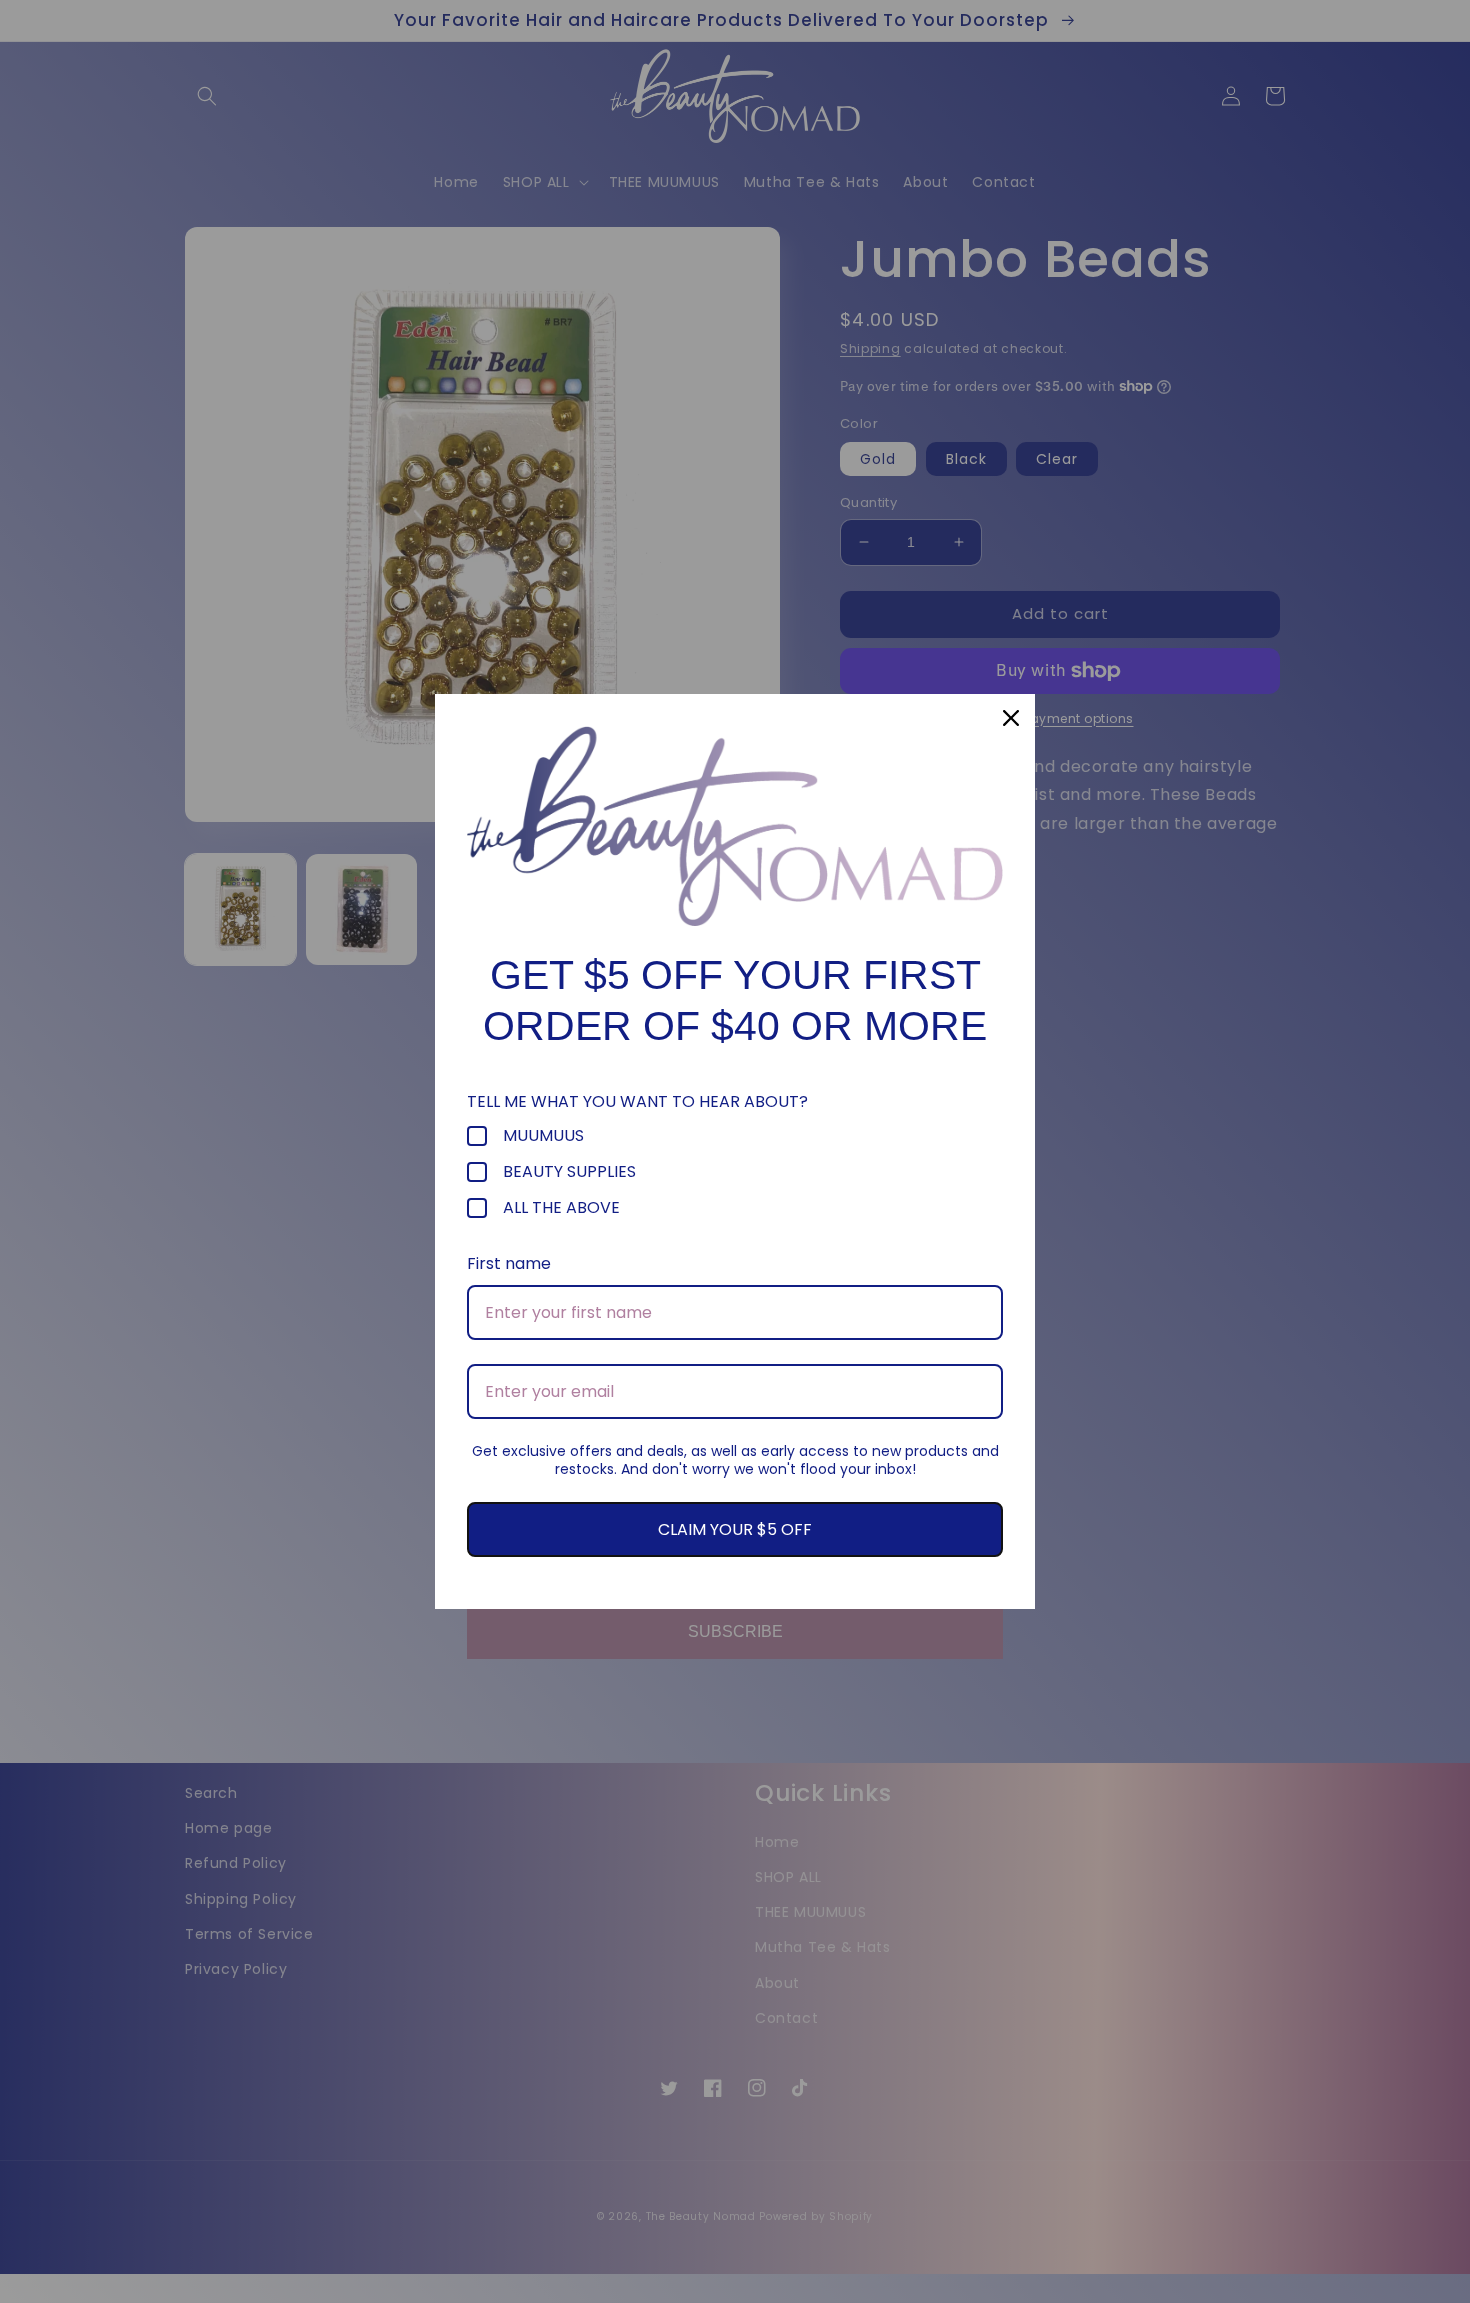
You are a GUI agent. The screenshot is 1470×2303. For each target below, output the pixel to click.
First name (509, 1263)
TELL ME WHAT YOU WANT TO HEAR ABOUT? (637, 1101)
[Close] (1011, 718)
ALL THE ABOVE (561, 1208)
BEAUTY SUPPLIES (569, 1172)
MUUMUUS (543, 1136)
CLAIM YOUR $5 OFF (735, 1529)
